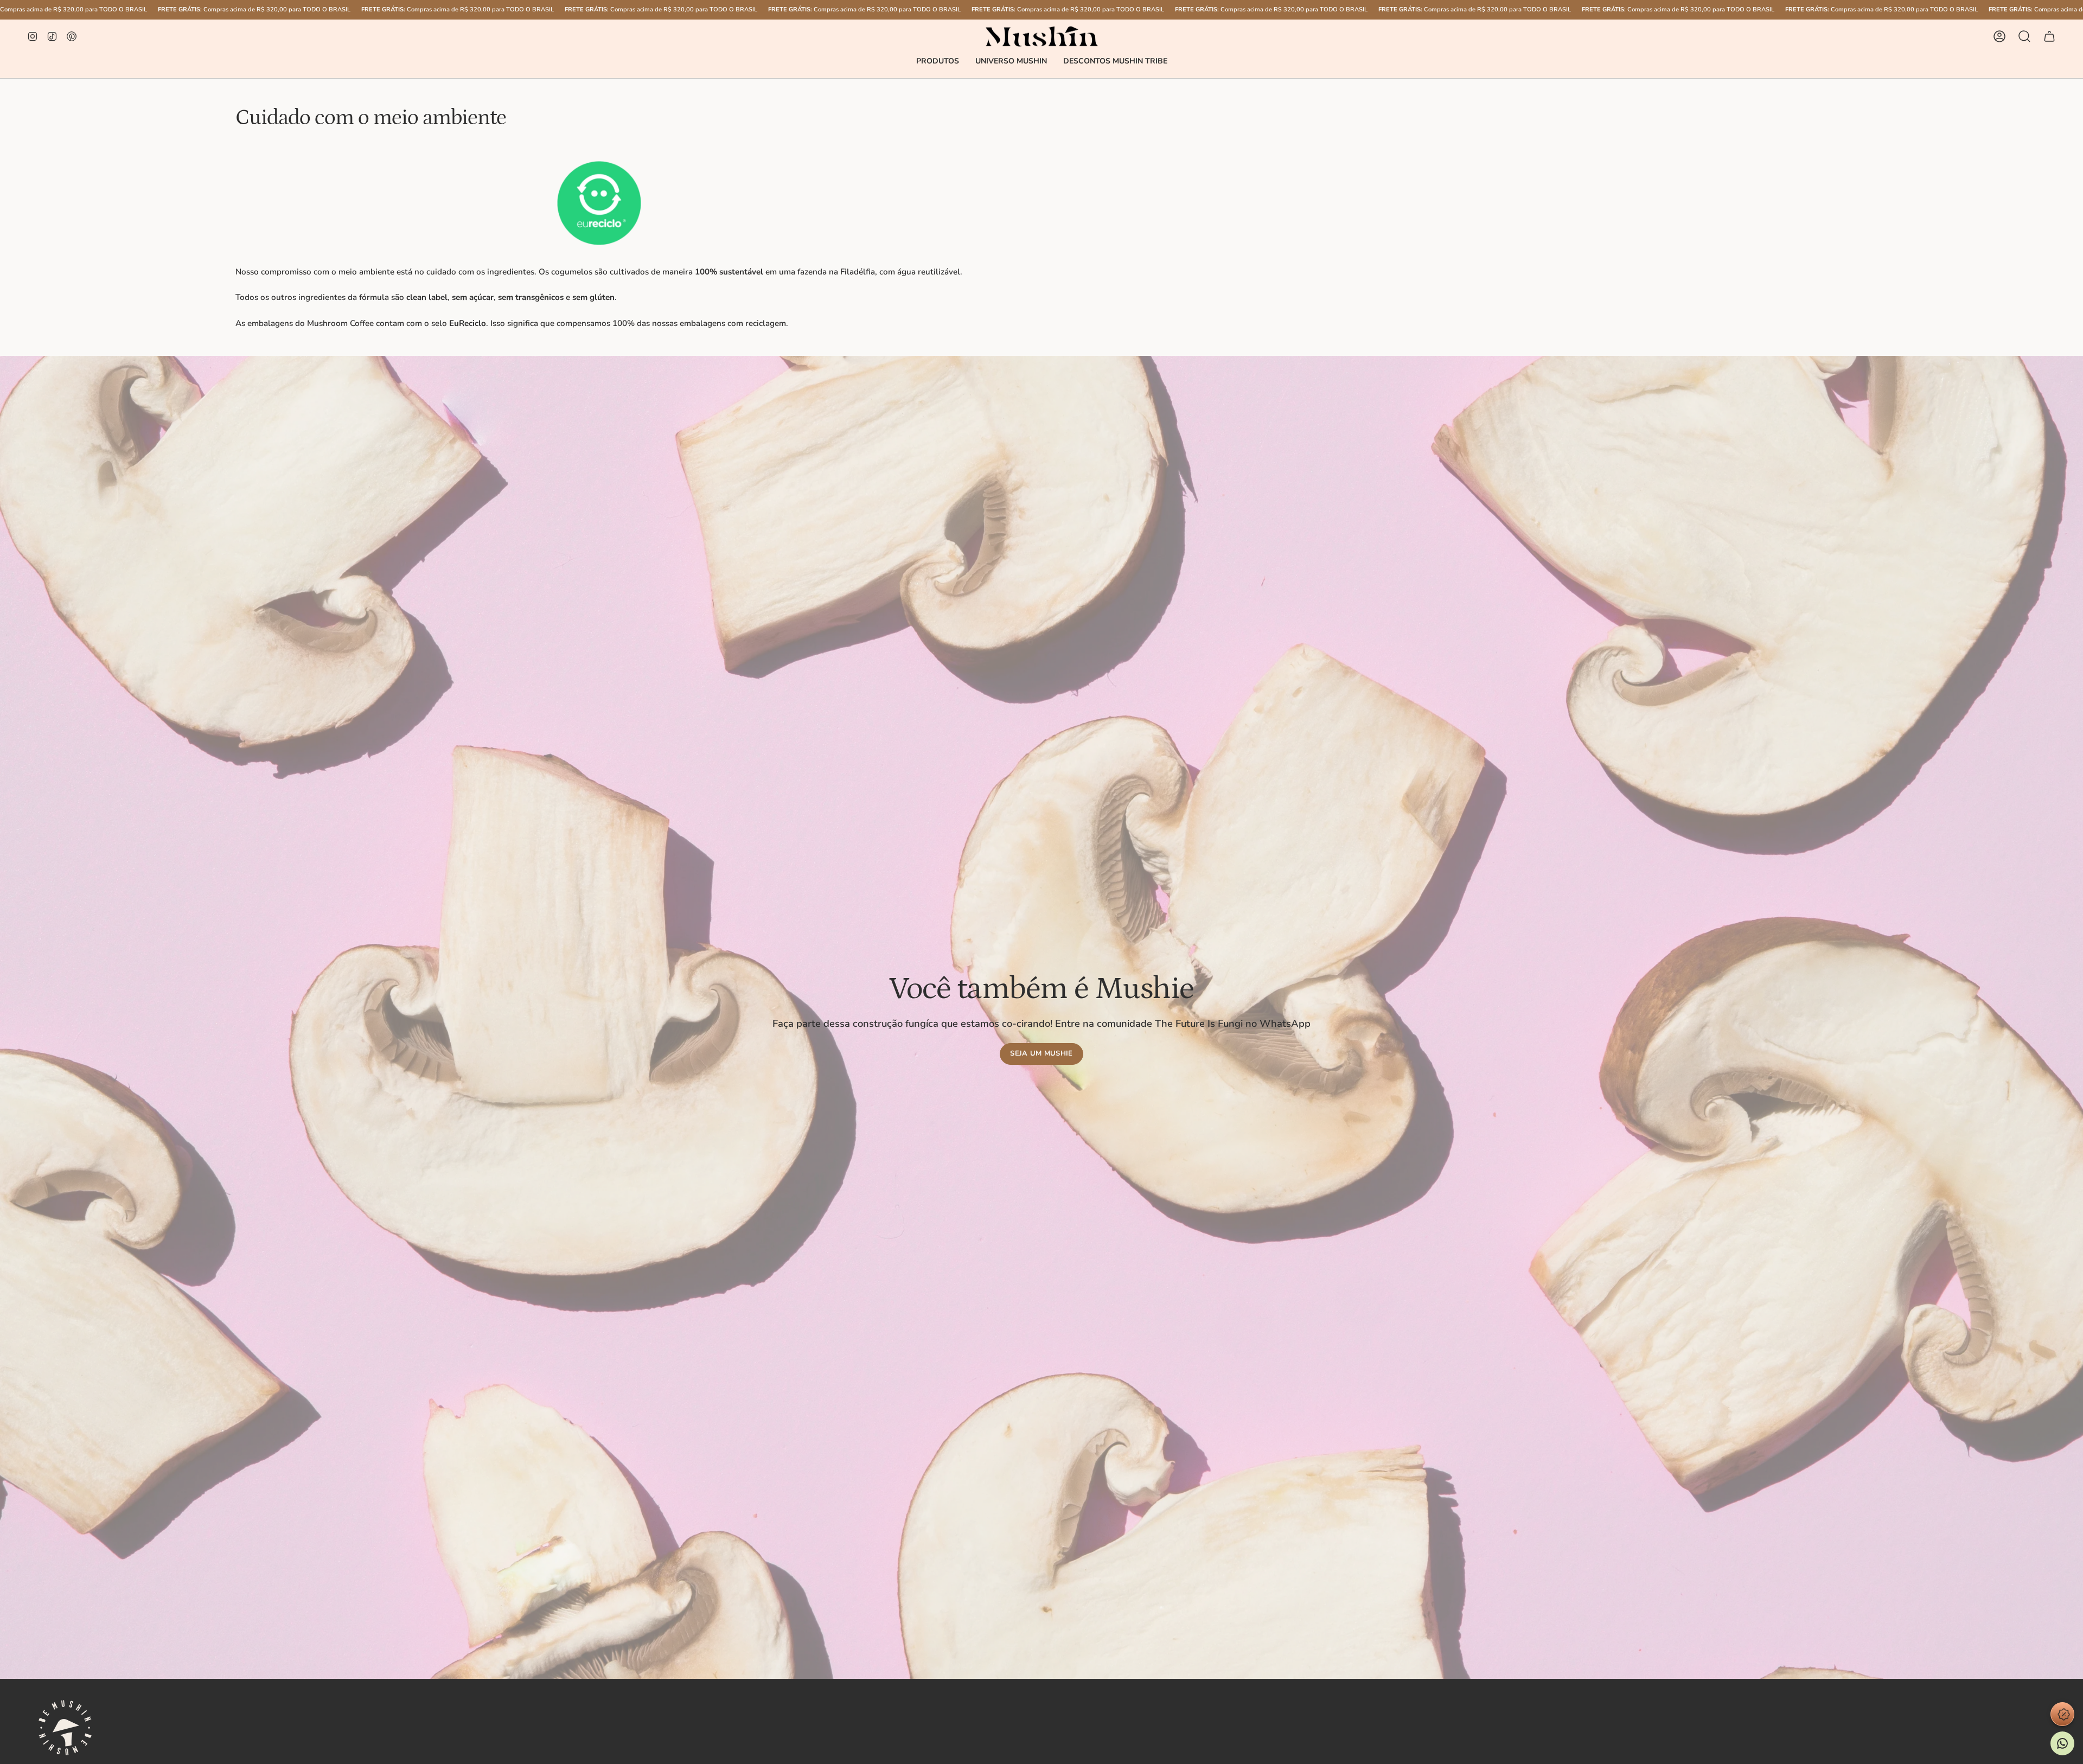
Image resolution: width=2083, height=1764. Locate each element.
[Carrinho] (2049, 36)
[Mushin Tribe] (2062, 1714)
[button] (938, 62)
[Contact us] (2062, 1743)
